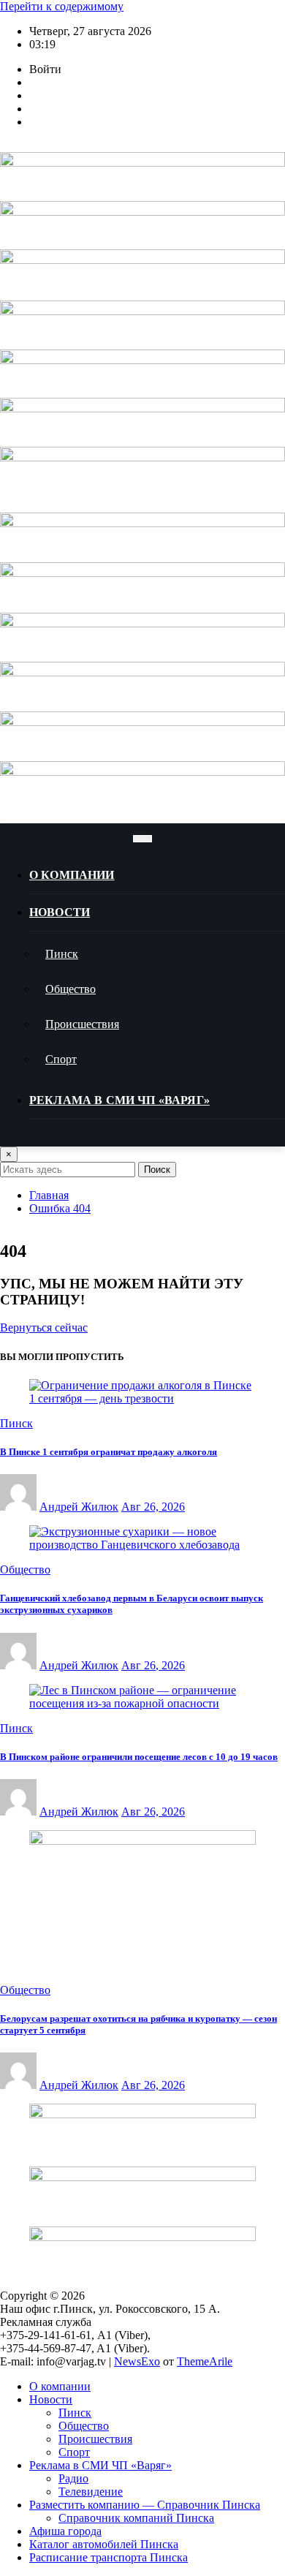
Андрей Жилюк (79, 1507)
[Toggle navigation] (142, 839)
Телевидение (91, 2492)
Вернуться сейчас (44, 1327)
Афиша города (65, 2531)
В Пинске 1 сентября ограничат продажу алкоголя (109, 1452)
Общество (71, 989)
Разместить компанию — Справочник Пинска (145, 2505)
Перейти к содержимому (62, 6)
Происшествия (82, 1024)
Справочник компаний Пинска (136, 2518)
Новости (60, 912)
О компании (72, 875)
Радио (73, 2478)
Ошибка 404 (60, 1208)
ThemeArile (205, 2361)
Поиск (157, 1170)
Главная (49, 1195)
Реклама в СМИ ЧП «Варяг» (119, 1100)
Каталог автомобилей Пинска (104, 2544)
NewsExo (137, 2361)
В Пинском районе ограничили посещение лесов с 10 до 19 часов (139, 1757)
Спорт (61, 1059)
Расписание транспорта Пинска (109, 2557)
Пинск (62, 954)
